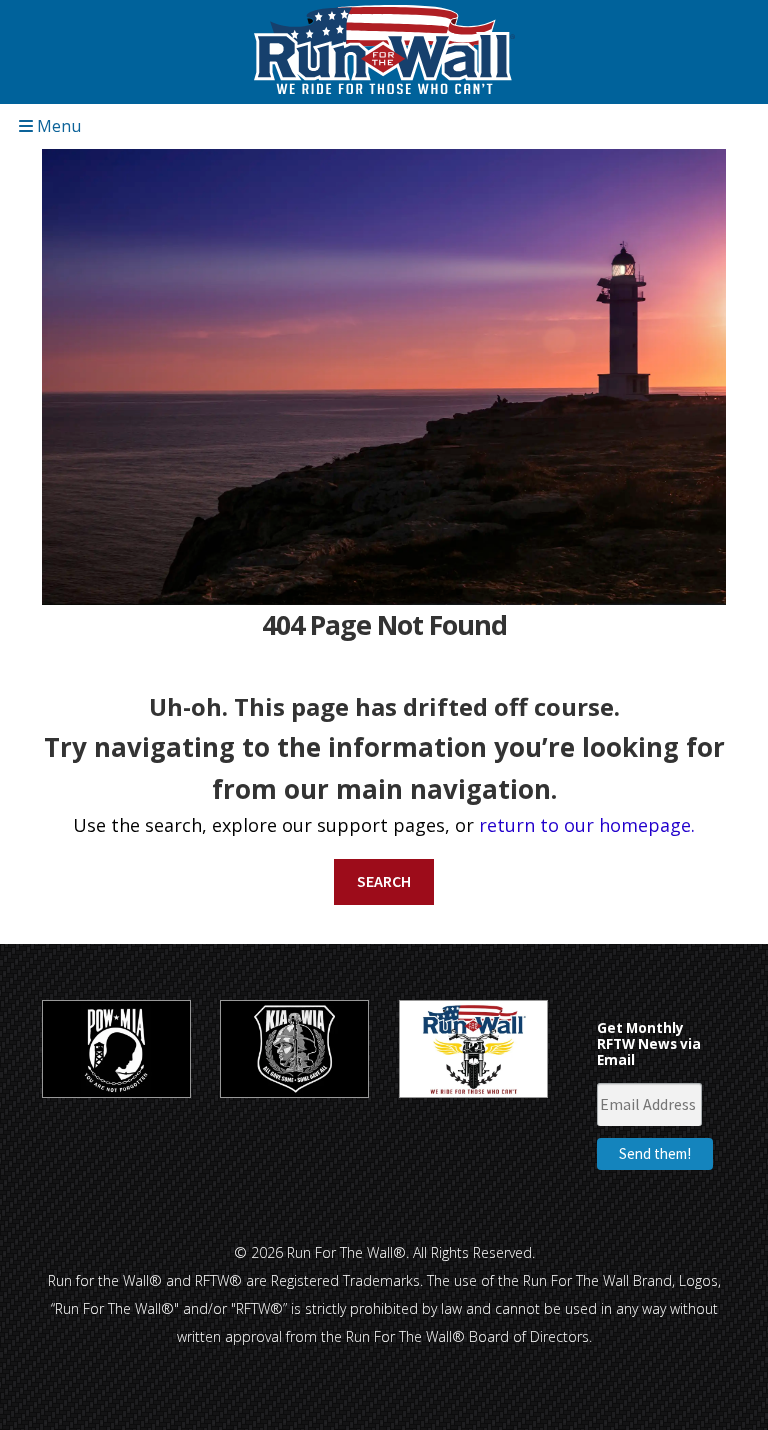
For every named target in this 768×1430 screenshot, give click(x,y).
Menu (57, 126)
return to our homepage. (587, 825)
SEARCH (384, 881)
